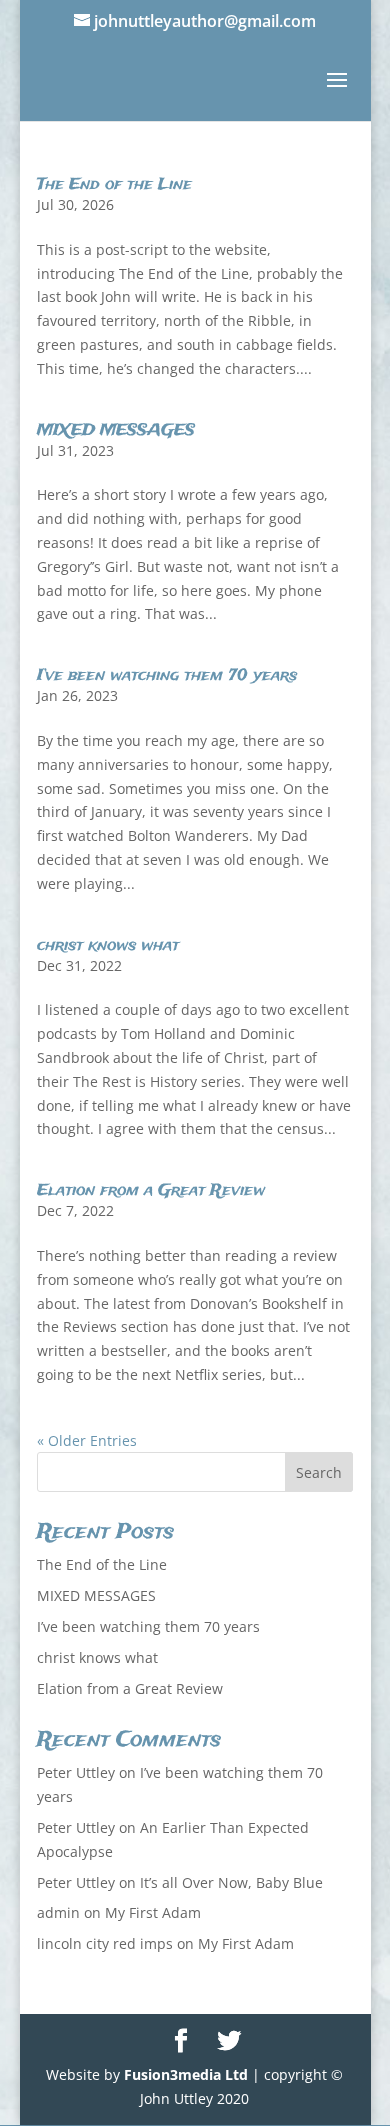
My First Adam (153, 1912)
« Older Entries (87, 1440)
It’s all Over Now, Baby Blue (231, 1882)
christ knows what (108, 945)
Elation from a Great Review (151, 1190)
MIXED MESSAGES (116, 430)
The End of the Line (114, 184)
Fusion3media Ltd (186, 2074)
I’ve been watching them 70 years (167, 675)
